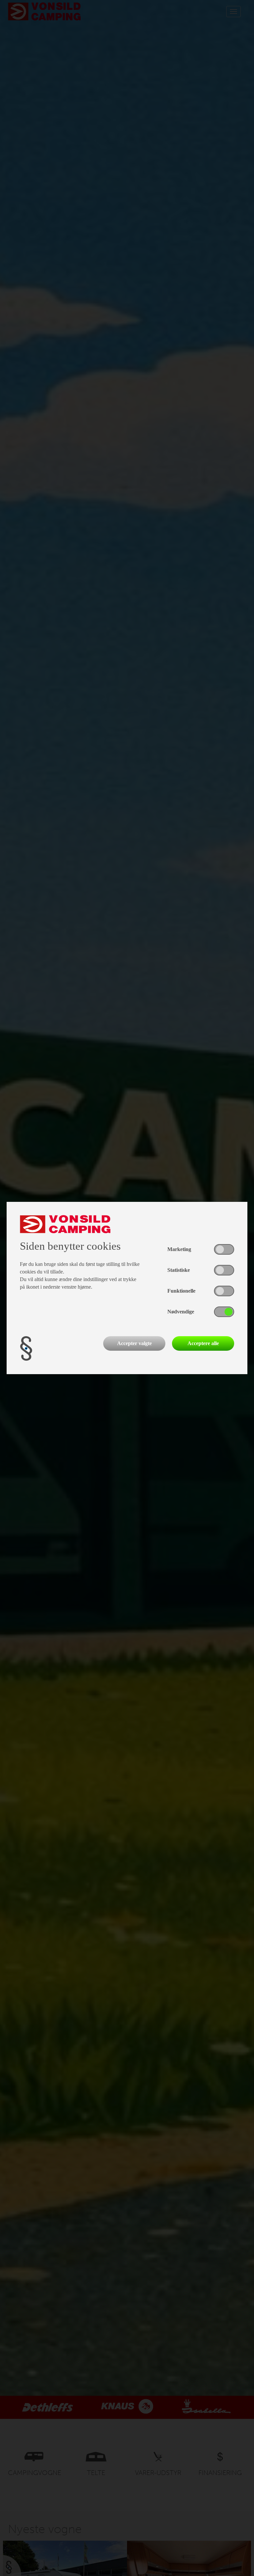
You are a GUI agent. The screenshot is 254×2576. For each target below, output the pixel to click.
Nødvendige (181, 1312)
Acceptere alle (203, 1343)
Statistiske (179, 1270)
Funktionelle (181, 1291)
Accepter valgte (134, 1343)
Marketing (179, 1249)
